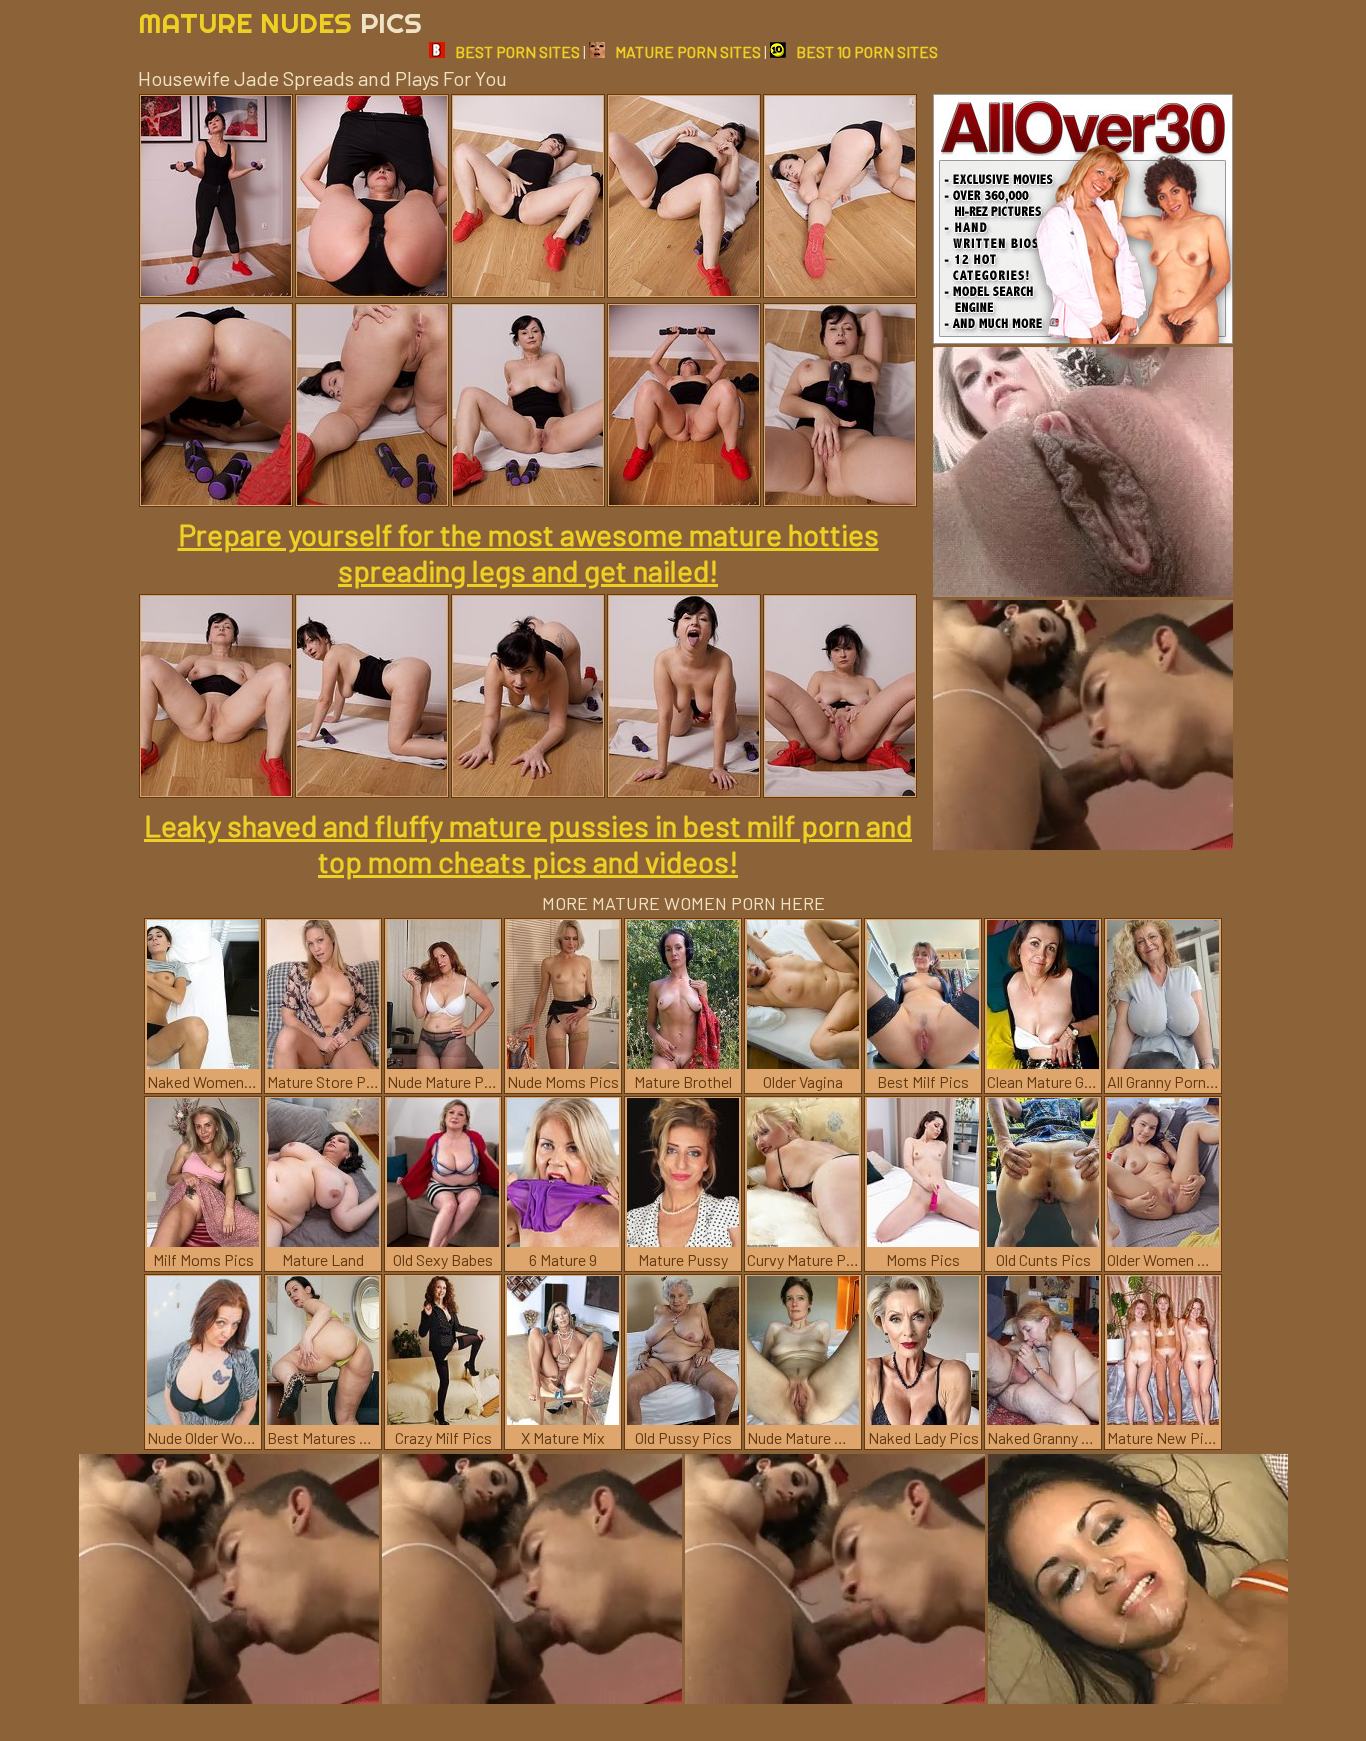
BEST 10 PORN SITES (867, 51)
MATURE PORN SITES (688, 51)
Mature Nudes (280, 22)
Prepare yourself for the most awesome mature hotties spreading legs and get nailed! (528, 552)
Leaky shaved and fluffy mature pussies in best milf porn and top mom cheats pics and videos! (528, 843)
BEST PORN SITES (517, 51)
